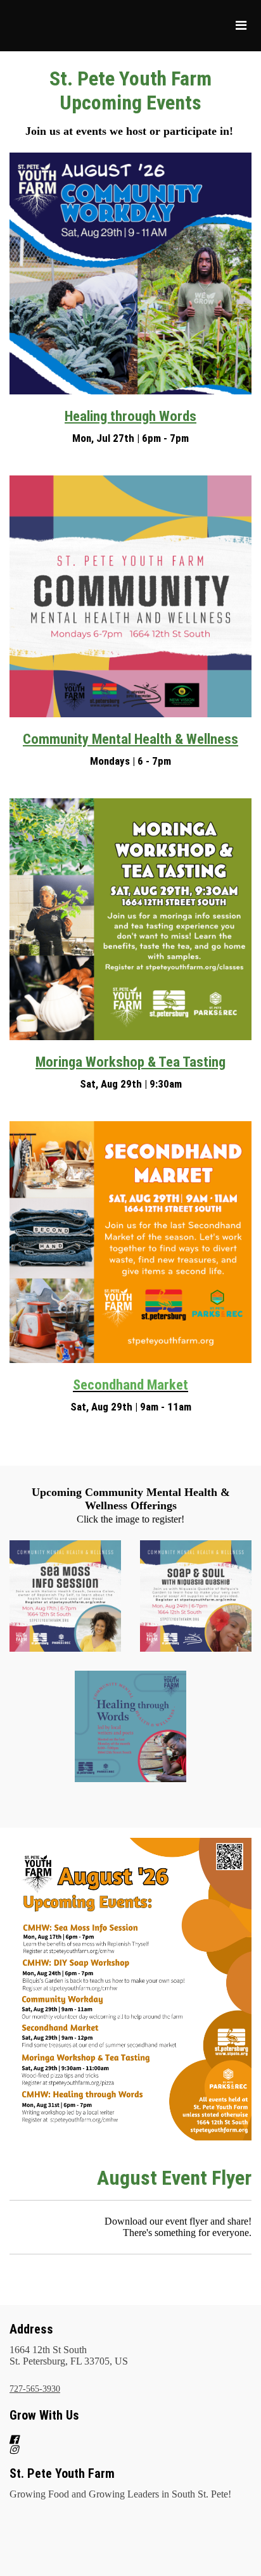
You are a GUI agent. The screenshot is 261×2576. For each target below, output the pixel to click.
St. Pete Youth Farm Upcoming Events (130, 91)
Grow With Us (44, 2415)
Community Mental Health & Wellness (130, 739)
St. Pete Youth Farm (62, 2473)
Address (31, 2329)
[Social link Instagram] (115, 2449)
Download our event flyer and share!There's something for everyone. (178, 2227)
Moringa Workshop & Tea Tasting (130, 1062)
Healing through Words (130, 416)
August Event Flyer (174, 2178)
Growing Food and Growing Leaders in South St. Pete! (120, 2494)
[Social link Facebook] (115, 2439)
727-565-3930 (35, 2389)
